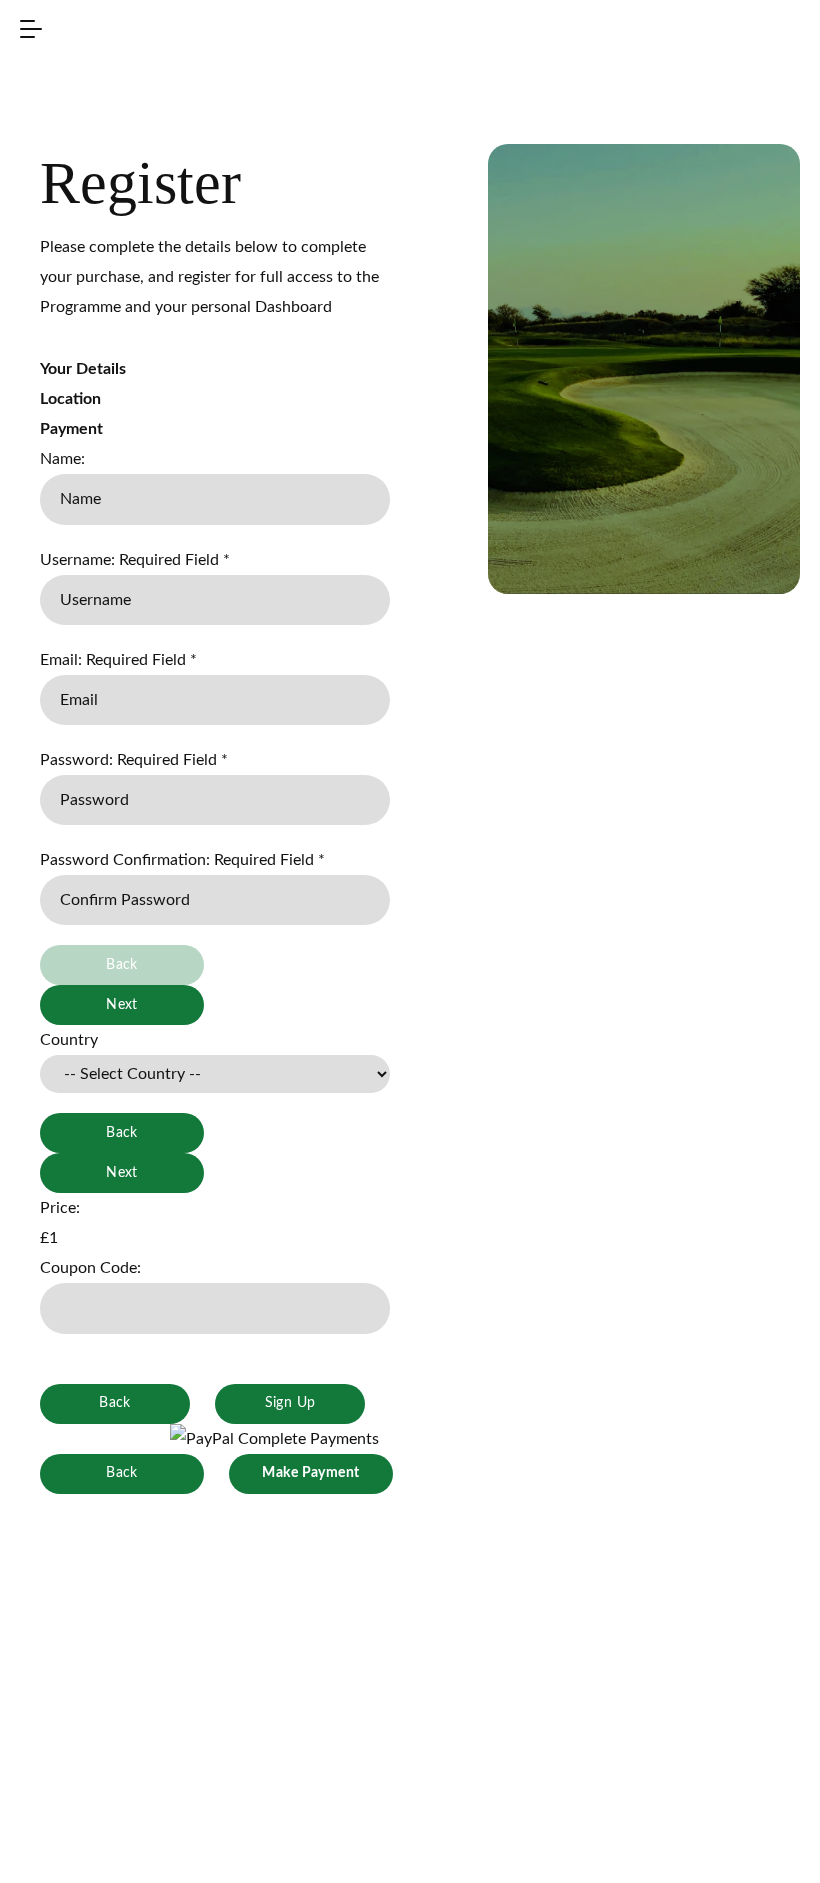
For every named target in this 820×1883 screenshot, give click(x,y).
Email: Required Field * (118, 660)
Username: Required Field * (135, 560)
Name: (62, 459)
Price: (60, 1208)
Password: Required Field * (134, 760)
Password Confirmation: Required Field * (182, 860)
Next (122, 1005)
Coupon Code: (90, 1268)
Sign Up (290, 1403)
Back (122, 1133)
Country (69, 1040)
